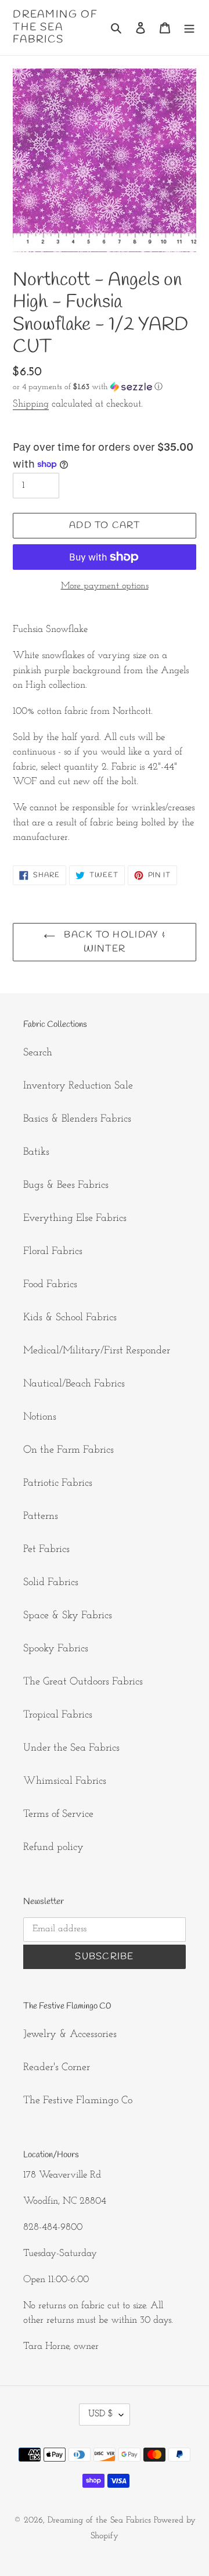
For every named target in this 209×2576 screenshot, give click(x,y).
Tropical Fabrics (58, 1715)
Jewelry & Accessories (70, 2035)
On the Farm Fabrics (69, 1450)
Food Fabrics (50, 1285)
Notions (40, 1417)
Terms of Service (58, 1815)
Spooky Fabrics (56, 1649)
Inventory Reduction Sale (78, 1086)
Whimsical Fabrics (65, 1781)
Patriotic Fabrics (58, 1483)
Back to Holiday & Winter (113, 942)
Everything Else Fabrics (75, 1219)
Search (38, 1053)
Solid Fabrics (51, 1583)
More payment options (105, 586)
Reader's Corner (57, 2068)
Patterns (41, 1517)
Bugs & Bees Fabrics (66, 1185)
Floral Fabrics (53, 1252)
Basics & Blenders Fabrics (77, 1119)
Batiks (36, 1152)
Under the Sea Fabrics (71, 1748)
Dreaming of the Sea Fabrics (55, 28)
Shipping (31, 404)
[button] (88, 387)
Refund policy (53, 1848)
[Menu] (189, 28)
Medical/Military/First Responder (97, 1351)
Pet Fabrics (46, 1550)
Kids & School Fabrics (70, 1318)
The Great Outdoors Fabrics (83, 1682)
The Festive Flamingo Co (78, 2101)
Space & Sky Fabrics (68, 1616)
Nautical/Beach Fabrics (74, 1384)
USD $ (101, 2414)
